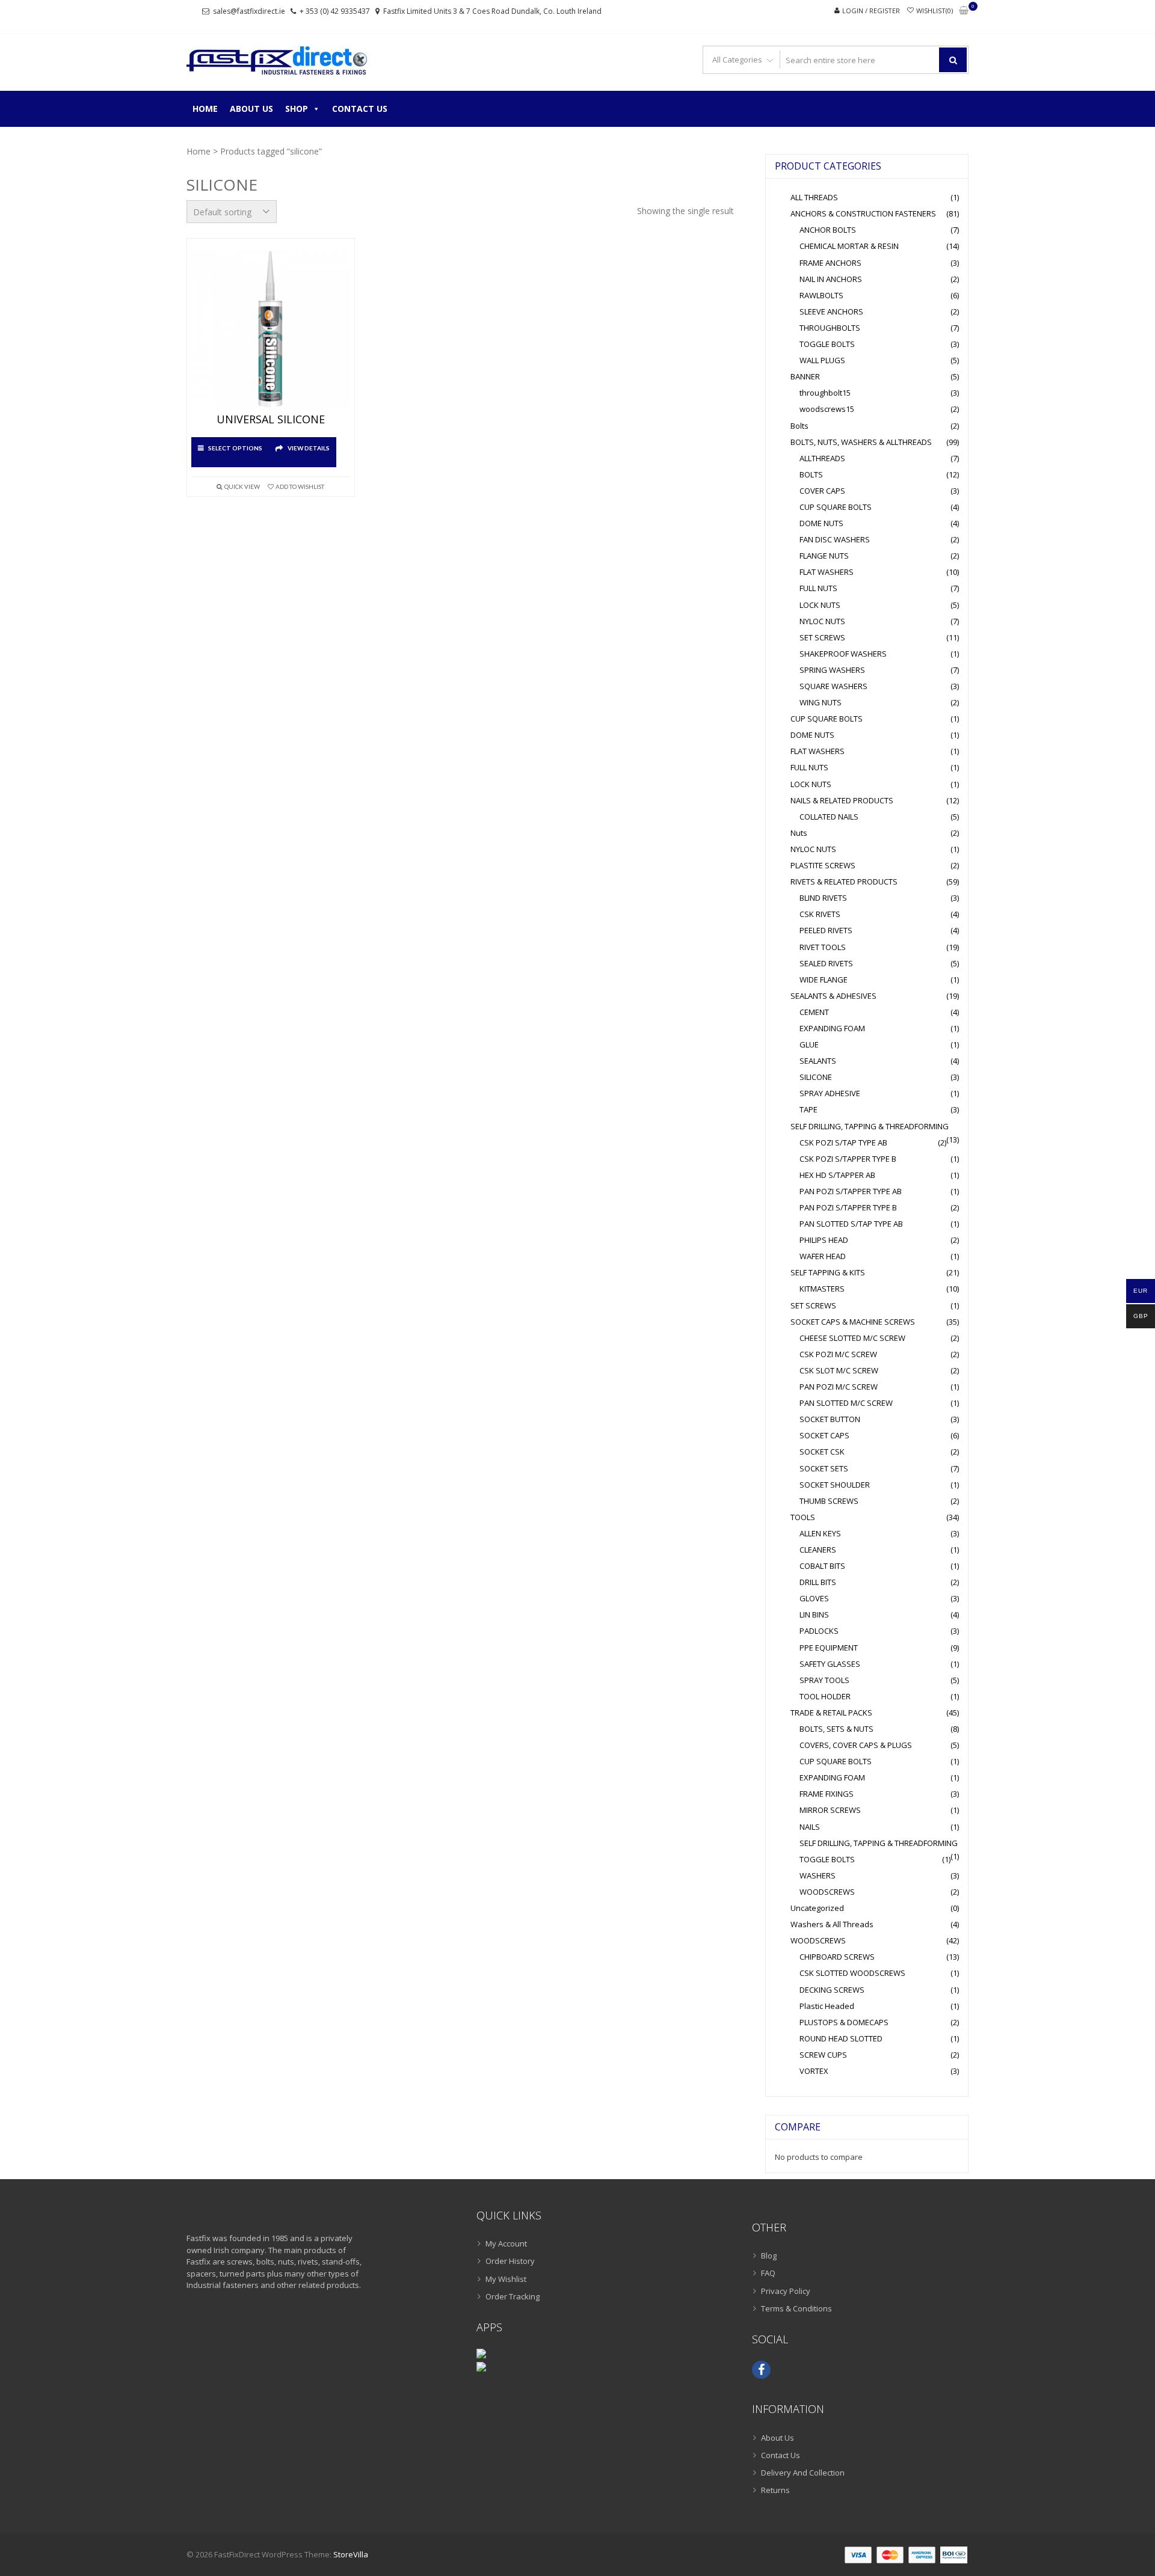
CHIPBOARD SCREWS (837, 1957)
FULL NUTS (818, 588)
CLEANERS (818, 1550)
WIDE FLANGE (824, 980)
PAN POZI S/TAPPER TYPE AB (851, 1191)
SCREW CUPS (823, 2055)
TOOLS (803, 1517)
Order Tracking (513, 2296)
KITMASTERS (822, 1289)
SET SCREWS (822, 637)
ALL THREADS (814, 197)
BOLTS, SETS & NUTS (836, 1729)
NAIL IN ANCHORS (831, 279)
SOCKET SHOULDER (835, 1485)
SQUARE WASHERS (833, 686)
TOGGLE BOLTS (827, 344)
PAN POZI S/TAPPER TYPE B (848, 1207)
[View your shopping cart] (964, 11)
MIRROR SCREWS (830, 1810)
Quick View (242, 486)
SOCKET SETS (824, 1468)
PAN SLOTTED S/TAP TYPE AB (851, 1224)
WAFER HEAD (823, 1256)
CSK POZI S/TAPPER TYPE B (848, 1159)
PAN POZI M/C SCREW (839, 1387)
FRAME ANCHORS (830, 263)
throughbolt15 (825, 393)
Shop (297, 109)
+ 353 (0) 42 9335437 (335, 11)
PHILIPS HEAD (824, 1240)
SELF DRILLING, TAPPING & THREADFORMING (870, 1126)
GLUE (809, 1044)
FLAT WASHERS (827, 572)
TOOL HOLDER (825, 1696)
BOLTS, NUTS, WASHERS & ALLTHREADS (861, 442)
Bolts (799, 426)
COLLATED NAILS (829, 817)
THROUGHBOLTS (830, 328)
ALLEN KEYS (820, 1533)
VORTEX (814, 2071)
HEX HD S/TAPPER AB (837, 1175)
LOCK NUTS (820, 605)
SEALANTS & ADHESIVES (833, 996)
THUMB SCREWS (829, 1501)
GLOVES (814, 1598)
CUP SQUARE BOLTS (836, 507)
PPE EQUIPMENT (829, 1648)
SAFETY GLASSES (830, 1664)
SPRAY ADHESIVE (830, 1093)
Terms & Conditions (796, 2308)
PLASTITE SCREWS (823, 865)
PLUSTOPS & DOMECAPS (844, 2022)
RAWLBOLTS (821, 295)
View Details (309, 448)
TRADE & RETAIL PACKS (831, 1713)
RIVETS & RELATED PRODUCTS (844, 882)
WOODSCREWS (827, 1892)
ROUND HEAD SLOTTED (841, 2038)
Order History (510, 2261)
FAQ (768, 2273)
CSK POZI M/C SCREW (838, 1354)
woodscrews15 (827, 409)
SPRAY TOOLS (824, 1680)
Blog (769, 2256)
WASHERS (818, 1875)
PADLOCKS (819, 1631)
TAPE (808, 1109)
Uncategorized (817, 1908)
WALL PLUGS (822, 360)
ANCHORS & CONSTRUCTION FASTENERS (863, 213)
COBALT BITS (822, 1566)
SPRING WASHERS (832, 670)
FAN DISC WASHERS (835, 539)
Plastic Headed (827, 2006)
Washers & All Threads (832, 1924)
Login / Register (871, 11)
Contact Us (360, 109)
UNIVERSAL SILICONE (271, 420)
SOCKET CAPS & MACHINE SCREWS (853, 1322)
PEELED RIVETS (826, 930)
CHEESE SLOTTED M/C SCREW (852, 1338)
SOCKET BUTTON (830, 1419)
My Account (506, 2243)
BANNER (805, 376)
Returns (775, 2490)
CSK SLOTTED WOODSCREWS (852, 1973)
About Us (251, 109)
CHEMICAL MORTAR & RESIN (849, 246)
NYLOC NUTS (822, 621)
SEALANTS (818, 1061)
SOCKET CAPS (824, 1435)
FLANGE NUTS (824, 556)
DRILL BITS (818, 1582)
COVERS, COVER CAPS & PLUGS (856, 1745)
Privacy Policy (786, 2291)
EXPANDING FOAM (832, 1028)
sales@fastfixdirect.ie (249, 11)
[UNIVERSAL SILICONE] (271, 329)
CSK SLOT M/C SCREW (839, 1370)
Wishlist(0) (935, 11)
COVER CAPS (822, 491)
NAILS (810, 1827)
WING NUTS (821, 702)
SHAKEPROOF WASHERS (843, 654)
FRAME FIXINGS (827, 1794)
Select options (235, 448)
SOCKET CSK (822, 1452)
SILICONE (816, 1077)
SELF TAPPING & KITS (828, 1272)
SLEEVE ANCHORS (831, 311)
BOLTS (811, 474)
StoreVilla (351, 2554)
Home (205, 109)
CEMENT (814, 1012)
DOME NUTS (821, 523)
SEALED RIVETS (826, 963)
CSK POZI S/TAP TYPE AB (843, 1142)
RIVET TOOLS (823, 947)
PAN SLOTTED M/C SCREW (846, 1403)
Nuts (799, 833)
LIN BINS (814, 1615)
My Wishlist (506, 2279)
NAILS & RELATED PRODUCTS (842, 800)
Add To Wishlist (300, 486)
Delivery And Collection (803, 2473)
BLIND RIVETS (823, 898)
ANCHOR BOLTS (828, 230)
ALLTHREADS (822, 458)
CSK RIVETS (820, 914)
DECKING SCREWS (832, 1990)
